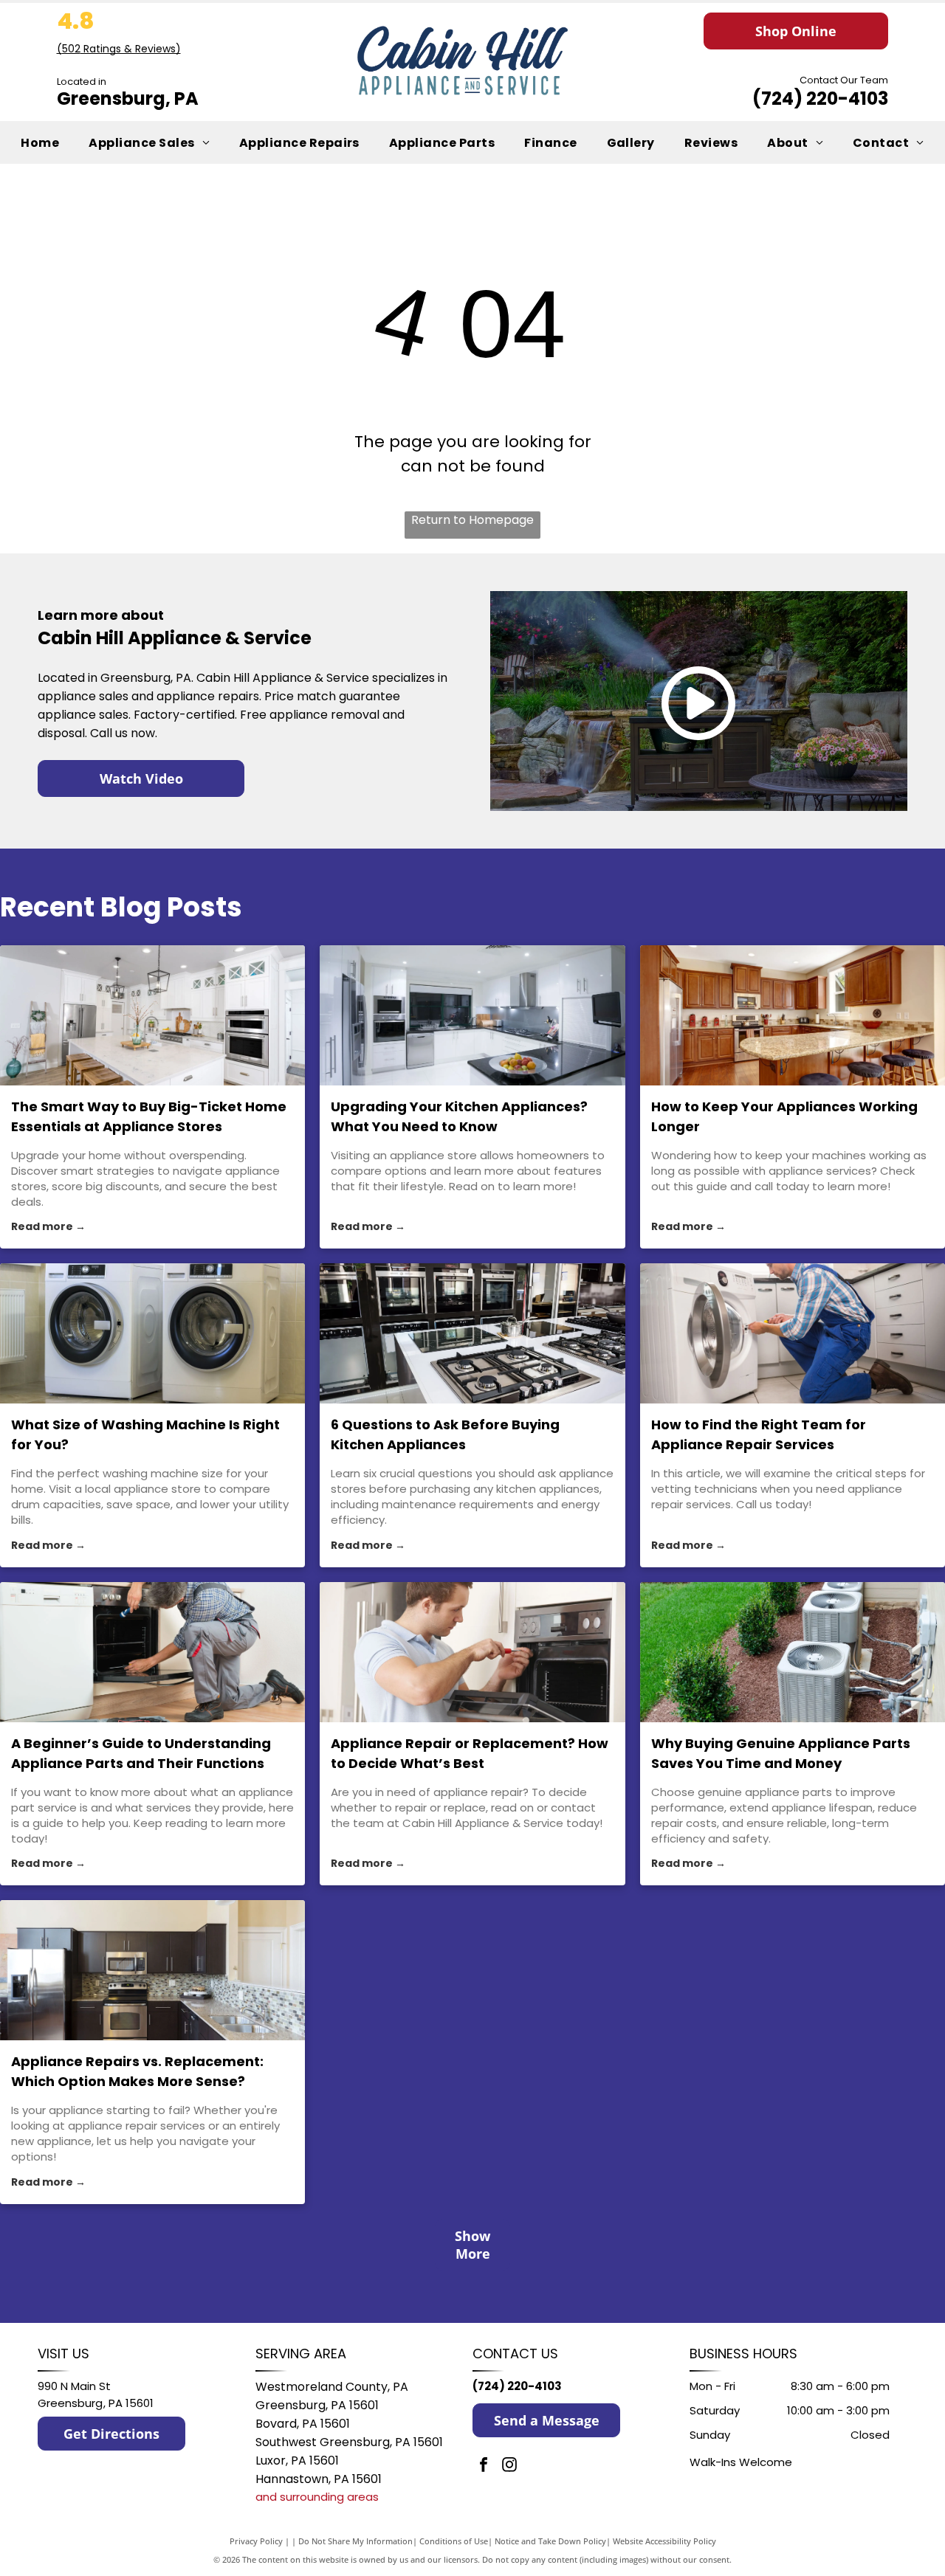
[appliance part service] (152, 1652)
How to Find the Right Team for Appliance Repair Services (759, 1434)
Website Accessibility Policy (664, 2541)
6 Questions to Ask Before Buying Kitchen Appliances (445, 1434)
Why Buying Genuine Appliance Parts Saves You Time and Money (781, 1753)
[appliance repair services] (793, 1333)
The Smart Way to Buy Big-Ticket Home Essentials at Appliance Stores (149, 1116)
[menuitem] (40, 142)
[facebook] (484, 2466)
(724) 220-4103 (820, 99)
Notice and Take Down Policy (550, 2541)
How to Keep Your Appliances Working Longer (784, 1116)
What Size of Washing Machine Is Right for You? (145, 1434)
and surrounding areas (317, 2497)
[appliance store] (472, 1015)
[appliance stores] (152, 1015)
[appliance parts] (793, 1652)
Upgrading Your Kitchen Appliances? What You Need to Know (459, 1116)
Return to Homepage (472, 520)
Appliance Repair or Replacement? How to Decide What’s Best (470, 1753)
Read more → (48, 1226)
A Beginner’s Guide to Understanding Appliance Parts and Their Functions (141, 1753)
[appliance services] (793, 1015)
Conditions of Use (454, 2541)
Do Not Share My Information (355, 2541)
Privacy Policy (256, 2541)
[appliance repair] (472, 1652)
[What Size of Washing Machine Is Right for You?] (152, 1333)
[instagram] (509, 2466)
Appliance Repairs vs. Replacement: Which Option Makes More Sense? (137, 2071)
